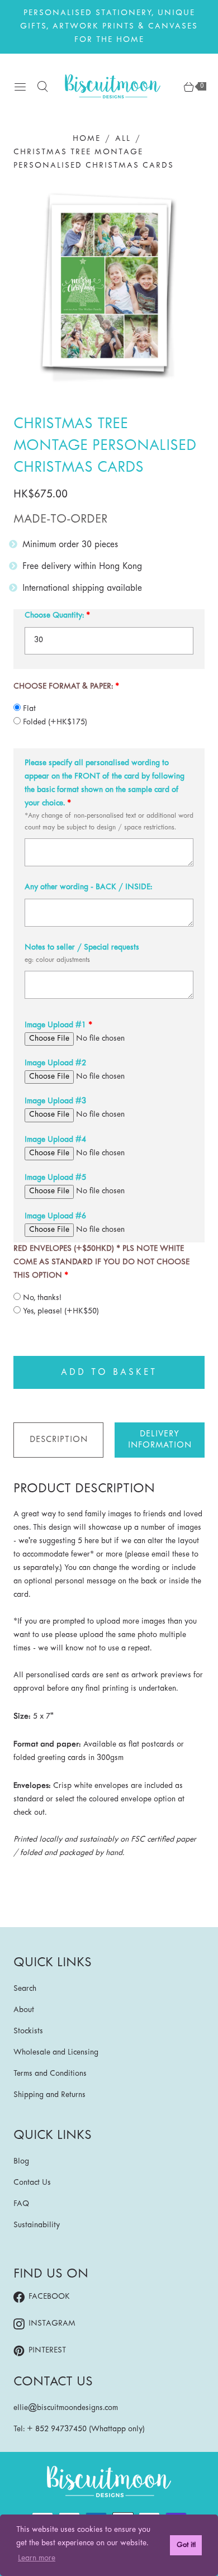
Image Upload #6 (55, 1216)
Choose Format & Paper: (63, 687)
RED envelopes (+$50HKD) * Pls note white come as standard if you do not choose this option (101, 1262)
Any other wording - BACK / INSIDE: (88, 887)
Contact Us (32, 2183)
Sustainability (37, 2225)
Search (25, 1989)
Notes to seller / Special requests (82, 948)
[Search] (42, 87)
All (123, 139)
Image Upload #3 (55, 1101)
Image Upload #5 (55, 1178)
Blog (21, 2162)
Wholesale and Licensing (56, 2053)
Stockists (28, 2031)
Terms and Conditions (50, 2074)
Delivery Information (160, 1440)
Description (59, 1440)
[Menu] (20, 87)
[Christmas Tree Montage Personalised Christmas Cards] (109, 288)
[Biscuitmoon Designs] (113, 86)
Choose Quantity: (54, 616)
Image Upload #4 (55, 1140)
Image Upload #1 (55, 1025)
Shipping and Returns (49, 2095)
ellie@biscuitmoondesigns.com (66, 2408)
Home (87, 139)
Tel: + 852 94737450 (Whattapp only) (79, 2429)
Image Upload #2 (55, 1063)
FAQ (21, 2204)
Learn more (37, 2558)
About (24, 2010)
